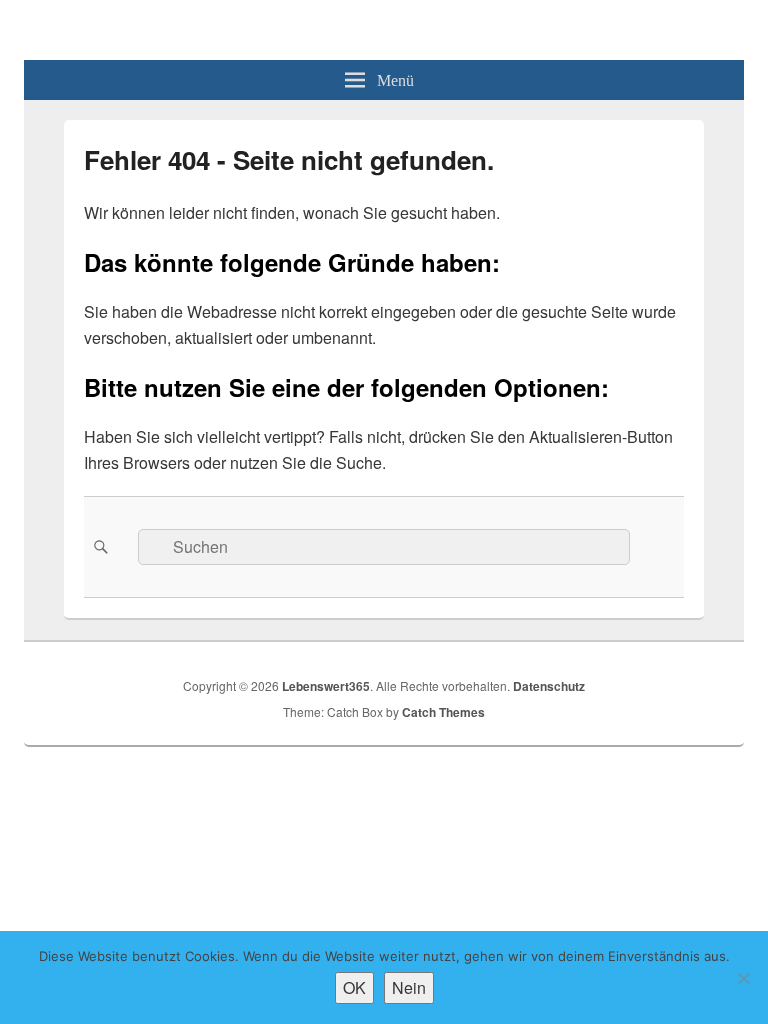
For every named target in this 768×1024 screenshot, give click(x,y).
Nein (409, 987)
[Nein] (743, 978)
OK (354, 987)
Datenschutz (549, 686)
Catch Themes (443, 712)
